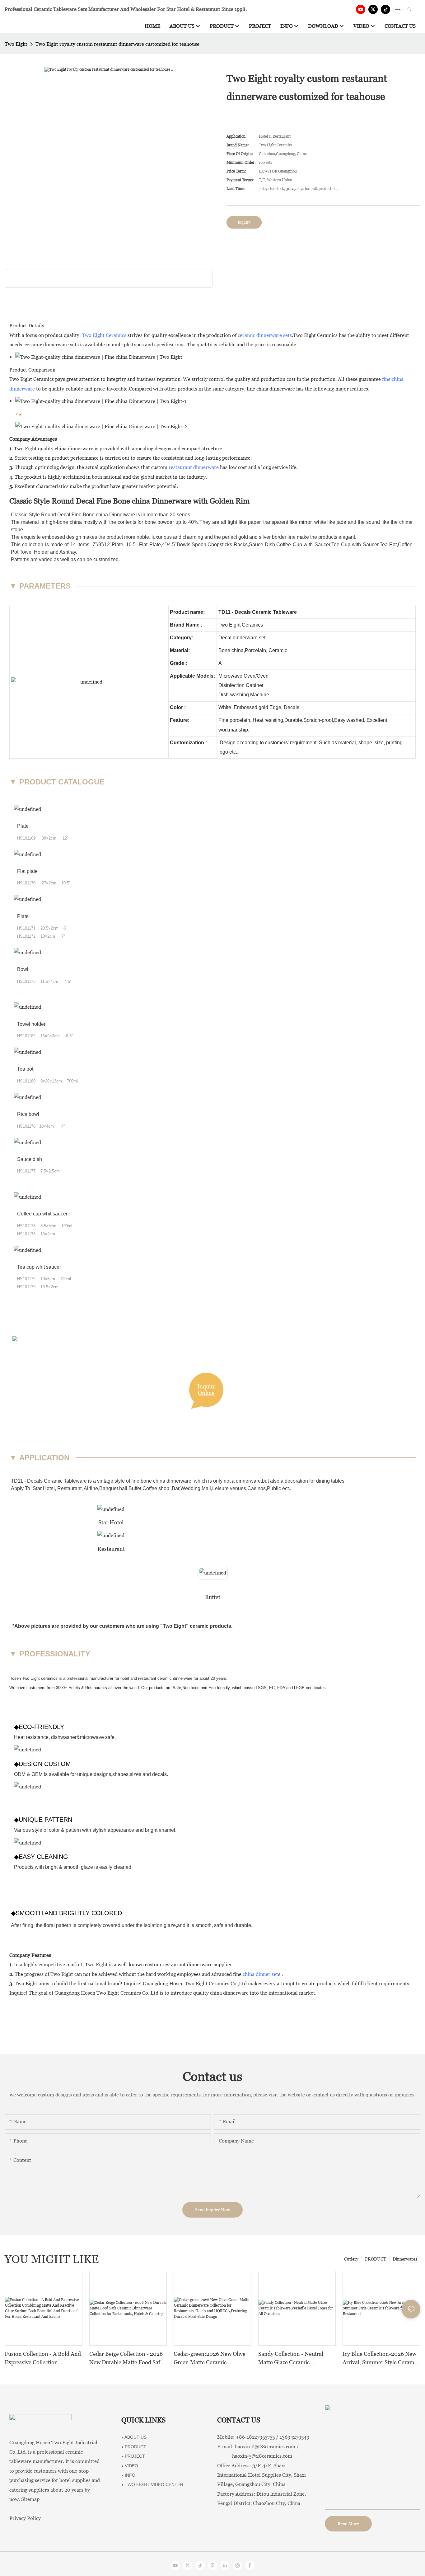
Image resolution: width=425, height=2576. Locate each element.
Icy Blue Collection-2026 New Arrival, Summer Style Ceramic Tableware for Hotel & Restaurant (381, 2358)
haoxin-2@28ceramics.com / (267, 2447)
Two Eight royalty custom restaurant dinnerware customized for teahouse (117, 44)
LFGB (299, 1688)
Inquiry (244, 222)
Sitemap (30, 2499)
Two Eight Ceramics (104, 335)
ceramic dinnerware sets (265, 335)
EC (272, 1688)
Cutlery (351, 2259)
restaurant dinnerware (194, 467)
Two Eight (16, 44)
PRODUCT (376, 2259)
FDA (281, 1688)
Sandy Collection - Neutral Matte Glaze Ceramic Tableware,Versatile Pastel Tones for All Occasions (291, 2358)
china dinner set (260, 1974)
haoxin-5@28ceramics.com (255, 2456)
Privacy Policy (25, 2518)
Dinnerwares (405, 2259)
